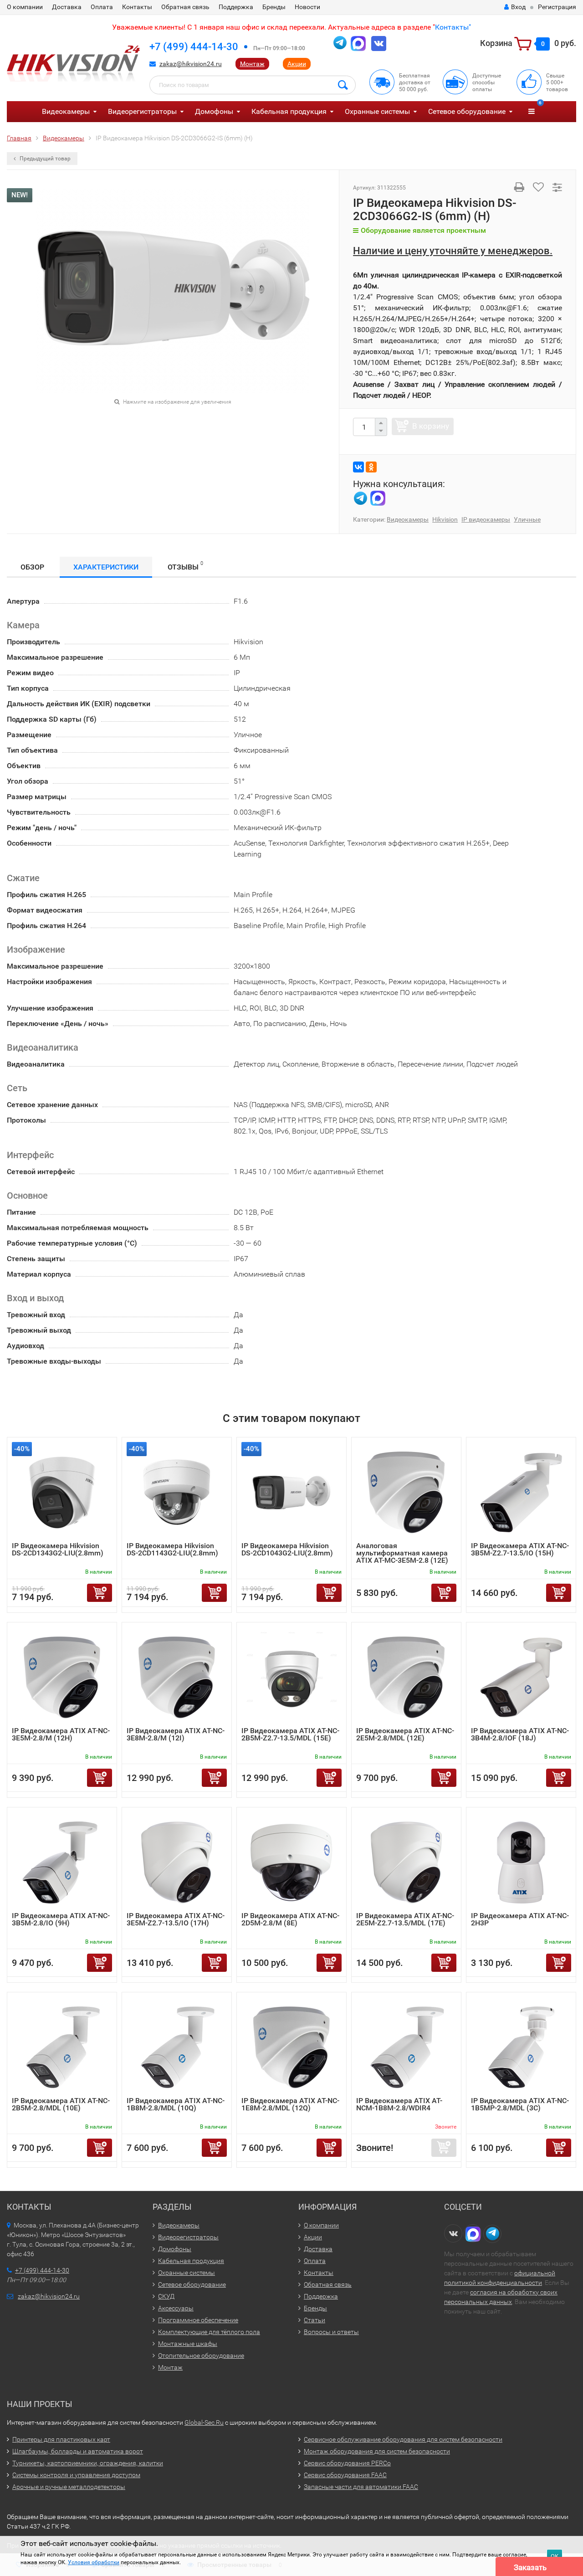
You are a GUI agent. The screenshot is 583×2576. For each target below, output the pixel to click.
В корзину (431, 426)
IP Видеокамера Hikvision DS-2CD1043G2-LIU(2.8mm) (287, 1549)
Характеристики (106, 567)
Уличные (527, 519)
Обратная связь (185, 7)
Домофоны (214, 111)
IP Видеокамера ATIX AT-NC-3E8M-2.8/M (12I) (176, 1734)
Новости (307, 7)
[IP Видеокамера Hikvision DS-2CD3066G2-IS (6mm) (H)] (173, 290)
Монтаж (252, 64)
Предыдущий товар (44, 159)
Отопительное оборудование (201, 2355)
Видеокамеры (66, 111)
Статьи (315, 2320)
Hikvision (445, 519)
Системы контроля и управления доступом (76, 2475)
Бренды (274, 7)
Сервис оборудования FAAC (345, 2475)
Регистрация (557, 7)
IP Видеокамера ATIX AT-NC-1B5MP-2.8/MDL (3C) (520, 2104)
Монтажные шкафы (188, 2344)
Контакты (137, 7)
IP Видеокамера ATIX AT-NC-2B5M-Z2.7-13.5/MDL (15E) (290, 1734)
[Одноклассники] (371, 467)
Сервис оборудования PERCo (347, 2463)
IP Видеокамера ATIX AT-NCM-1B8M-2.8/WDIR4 (399, 2104)
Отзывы (185, 566)
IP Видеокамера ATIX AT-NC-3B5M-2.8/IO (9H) (61, 1919)
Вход (518, 7)
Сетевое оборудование (467, 111)
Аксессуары (176, 2308)
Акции (297, 64)
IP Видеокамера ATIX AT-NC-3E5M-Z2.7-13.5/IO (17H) (176, 1919)
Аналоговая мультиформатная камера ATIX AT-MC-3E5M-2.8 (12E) (402, 1553)
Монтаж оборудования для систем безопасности (377, 2451)
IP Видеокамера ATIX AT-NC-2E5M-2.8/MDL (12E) (405, 1734)
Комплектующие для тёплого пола (209, 2332)
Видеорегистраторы (142, 111)
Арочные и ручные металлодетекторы (69, 2487)
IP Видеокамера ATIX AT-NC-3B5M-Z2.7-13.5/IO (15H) (520, 1549)
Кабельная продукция (289, 111)
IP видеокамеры (486, 519)
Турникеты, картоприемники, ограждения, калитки (88, 2463)
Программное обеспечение (198, 2320)
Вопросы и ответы (331, 2332)
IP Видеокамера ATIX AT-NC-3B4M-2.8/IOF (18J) (520, 1734)
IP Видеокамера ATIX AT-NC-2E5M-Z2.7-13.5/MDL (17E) (405, 1919)
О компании (25, 7)
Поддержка (236, 7)
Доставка (67, 7)
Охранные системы (377, 111)
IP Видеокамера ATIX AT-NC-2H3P (520, 1919)
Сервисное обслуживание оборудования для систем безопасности (403, 2439)
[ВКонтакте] (358, 467)
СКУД (166, 2296)
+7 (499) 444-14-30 (194, 47)
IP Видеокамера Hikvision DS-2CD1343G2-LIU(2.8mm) (58, 1549)
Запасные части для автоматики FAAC (361, 2487)
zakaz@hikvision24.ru (191, 64)
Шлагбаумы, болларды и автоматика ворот (78, 2451)
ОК (555, 2556)
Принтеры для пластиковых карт (61, 2439)
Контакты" (453, 27)
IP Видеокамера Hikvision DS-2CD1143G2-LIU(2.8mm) (172, 1549)
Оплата (102, 7)
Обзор (32, 567)
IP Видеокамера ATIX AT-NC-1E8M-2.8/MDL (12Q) (290, 2104)
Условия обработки (94, 2562)
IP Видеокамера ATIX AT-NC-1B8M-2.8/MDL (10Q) (176, 2104)
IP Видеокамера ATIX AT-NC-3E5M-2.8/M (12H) (61, 1734)
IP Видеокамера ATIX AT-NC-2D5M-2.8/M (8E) (290, 1919)
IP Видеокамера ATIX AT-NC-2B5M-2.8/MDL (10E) (61, 2104)
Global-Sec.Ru (204, 2422)
